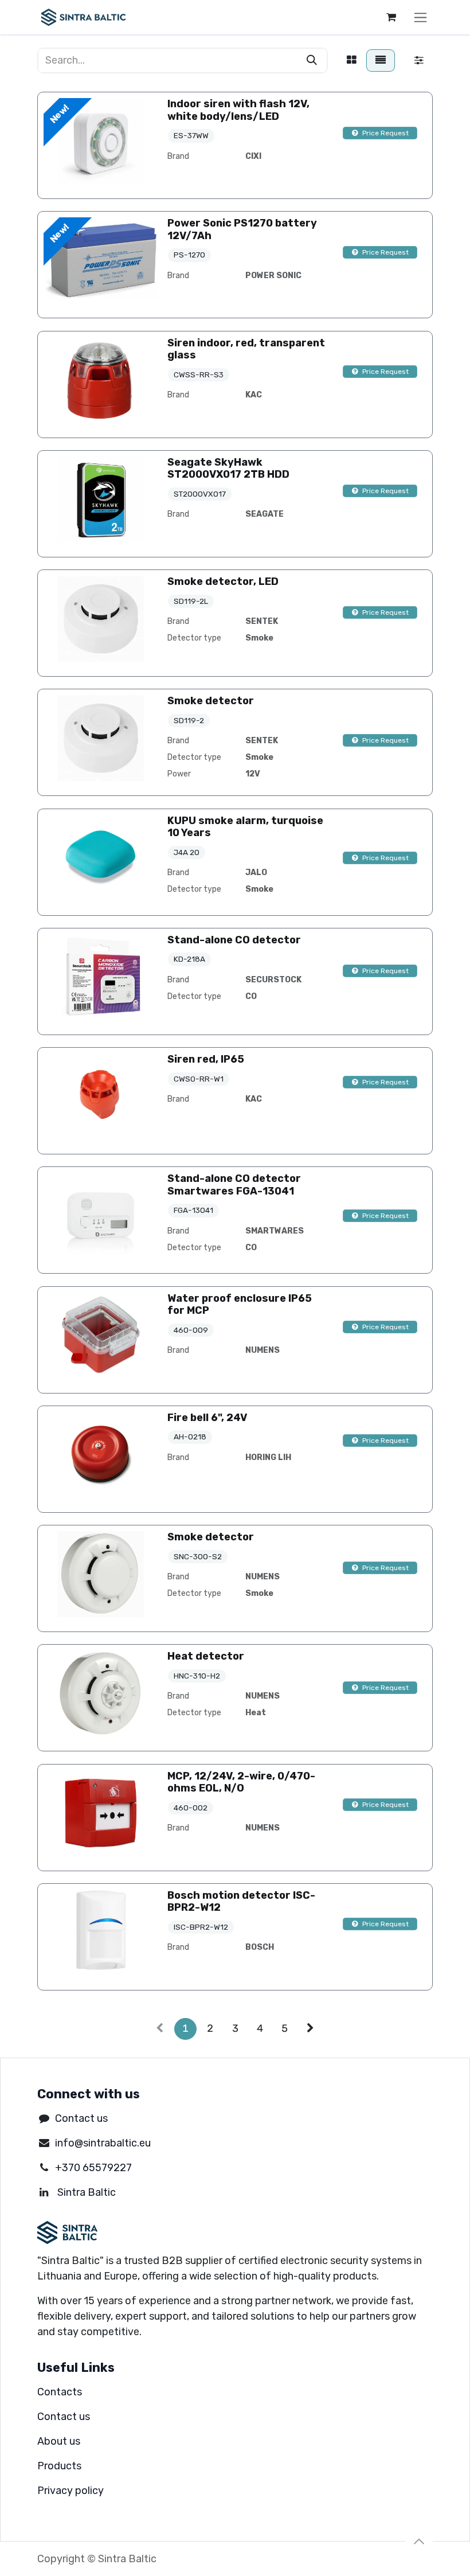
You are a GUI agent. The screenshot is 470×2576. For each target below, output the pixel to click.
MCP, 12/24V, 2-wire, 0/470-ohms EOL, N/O (241, 1782)
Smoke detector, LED (223, 581)
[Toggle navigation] (420, 17)
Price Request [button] (385, 133)
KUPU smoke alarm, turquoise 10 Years (245, 827)
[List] (381, 61)
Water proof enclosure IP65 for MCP (240, 1305)
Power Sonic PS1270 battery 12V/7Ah (242, 229)
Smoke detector (211, 701)
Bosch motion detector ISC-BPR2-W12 (241, 1902)
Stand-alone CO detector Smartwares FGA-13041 (234, 1185)
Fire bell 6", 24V (207, 1418)
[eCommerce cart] (391, 17)
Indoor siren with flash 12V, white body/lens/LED (238, 110)
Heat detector (206, 1656)
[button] (419, 2542)
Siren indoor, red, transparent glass (246, 349)
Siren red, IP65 (206, 1059)
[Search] (312, 61)
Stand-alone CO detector (234, 940)
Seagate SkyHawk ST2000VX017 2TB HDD (228, 469)
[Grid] (352, 61)
